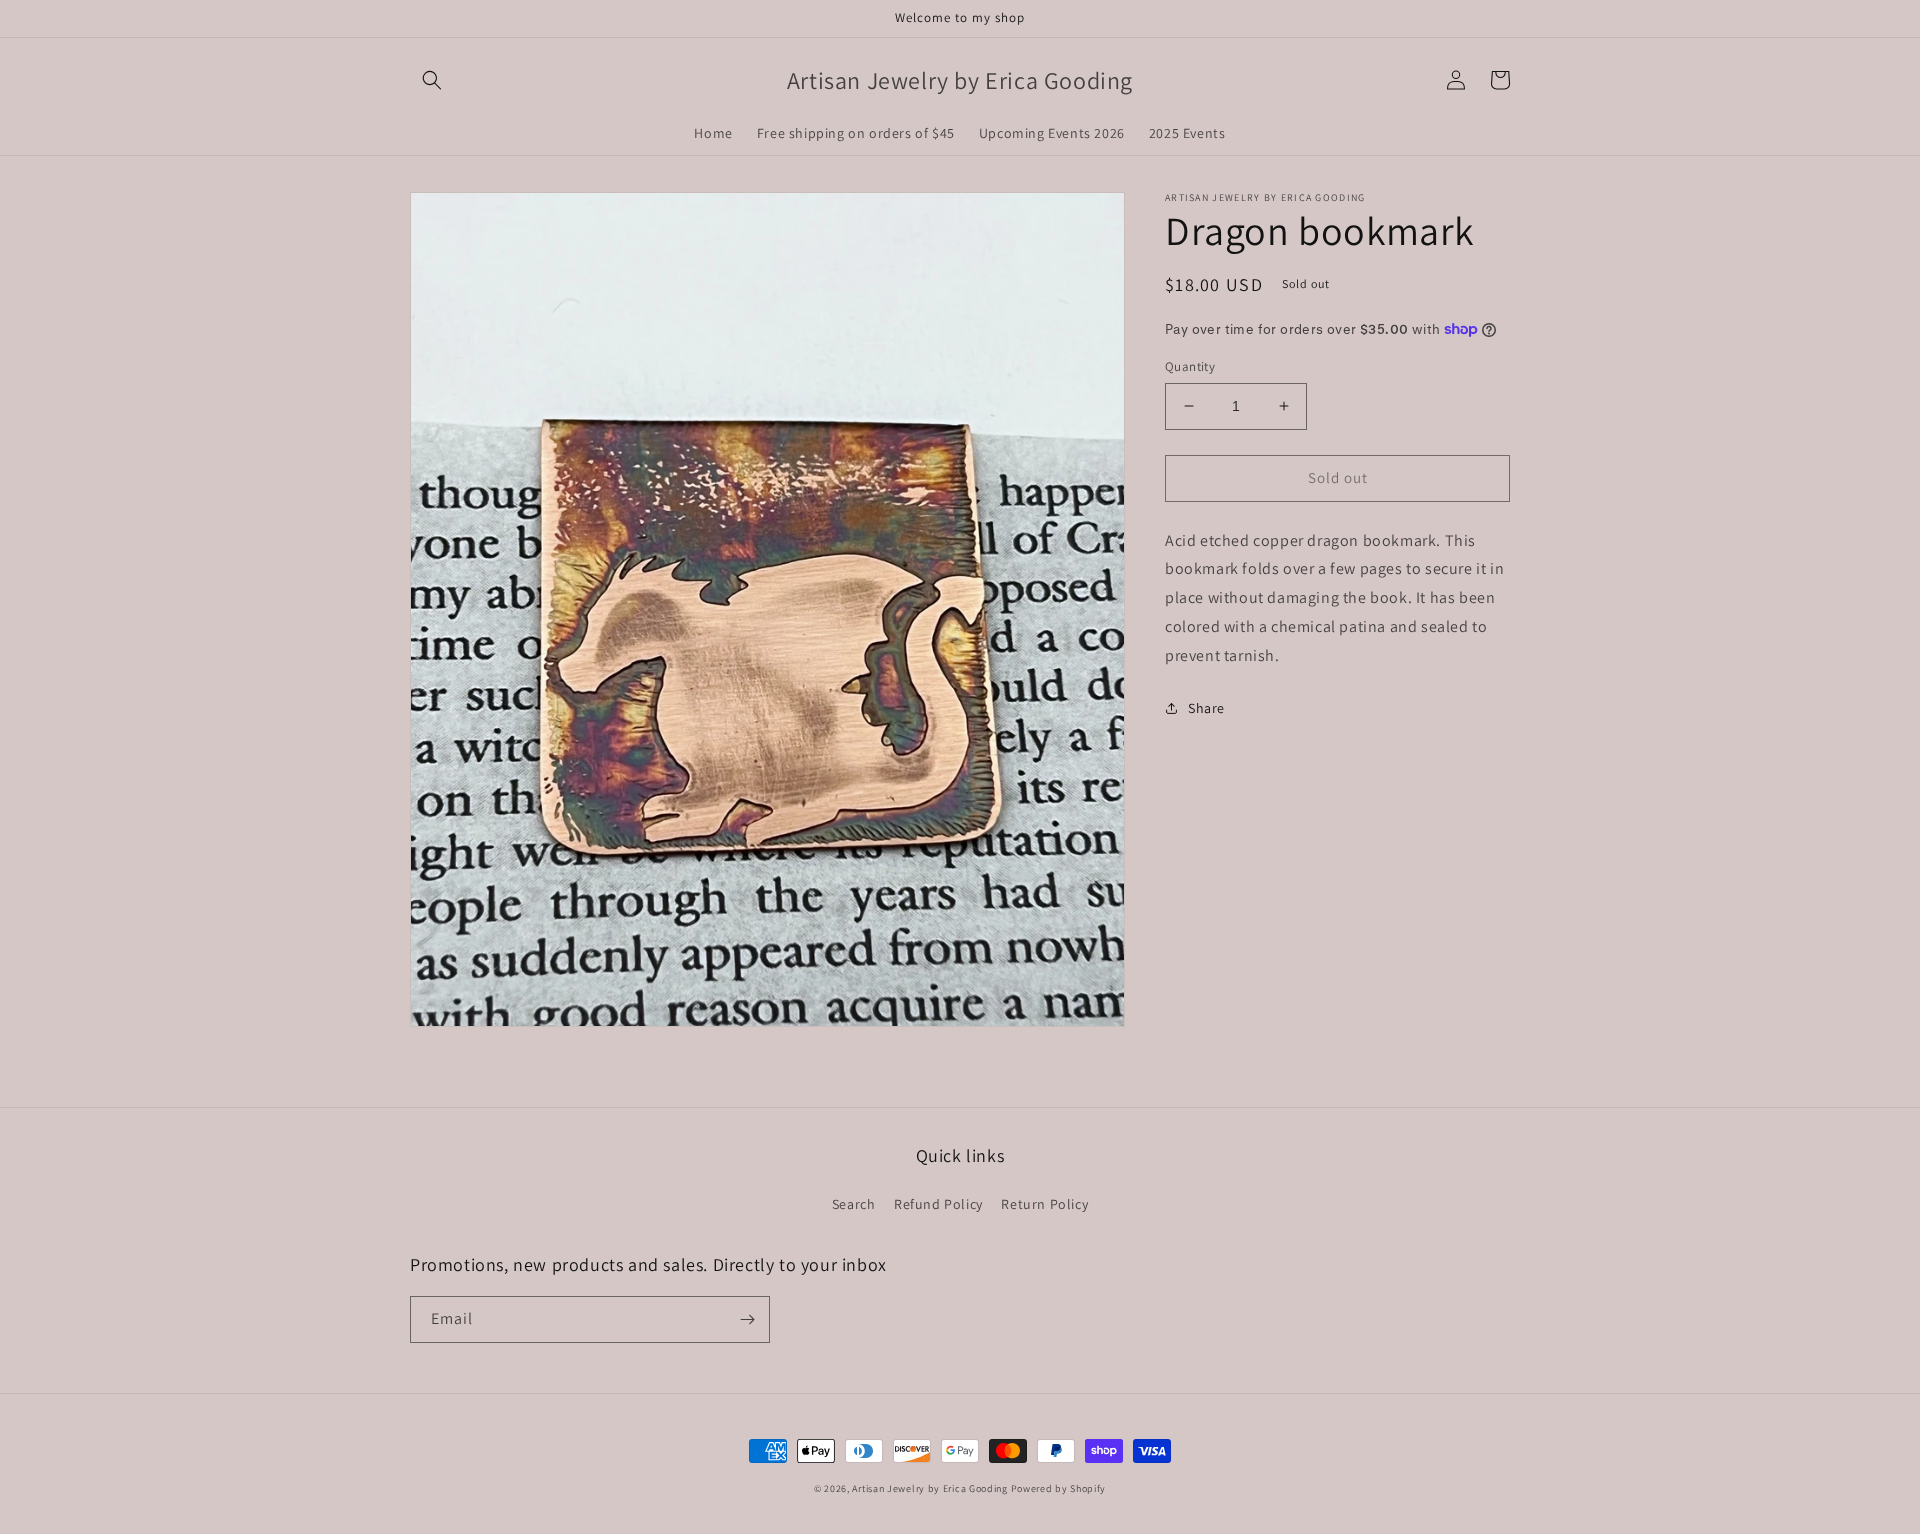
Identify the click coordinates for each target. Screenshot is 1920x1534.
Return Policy (1044, 1204)
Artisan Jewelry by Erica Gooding (929, 1488)
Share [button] (1206, 707)
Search (854, 1204)
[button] (432, 80)
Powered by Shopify (1059, 1488)
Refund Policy (938, 1204)
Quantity (1190, 366)
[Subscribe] (747, 1319)
